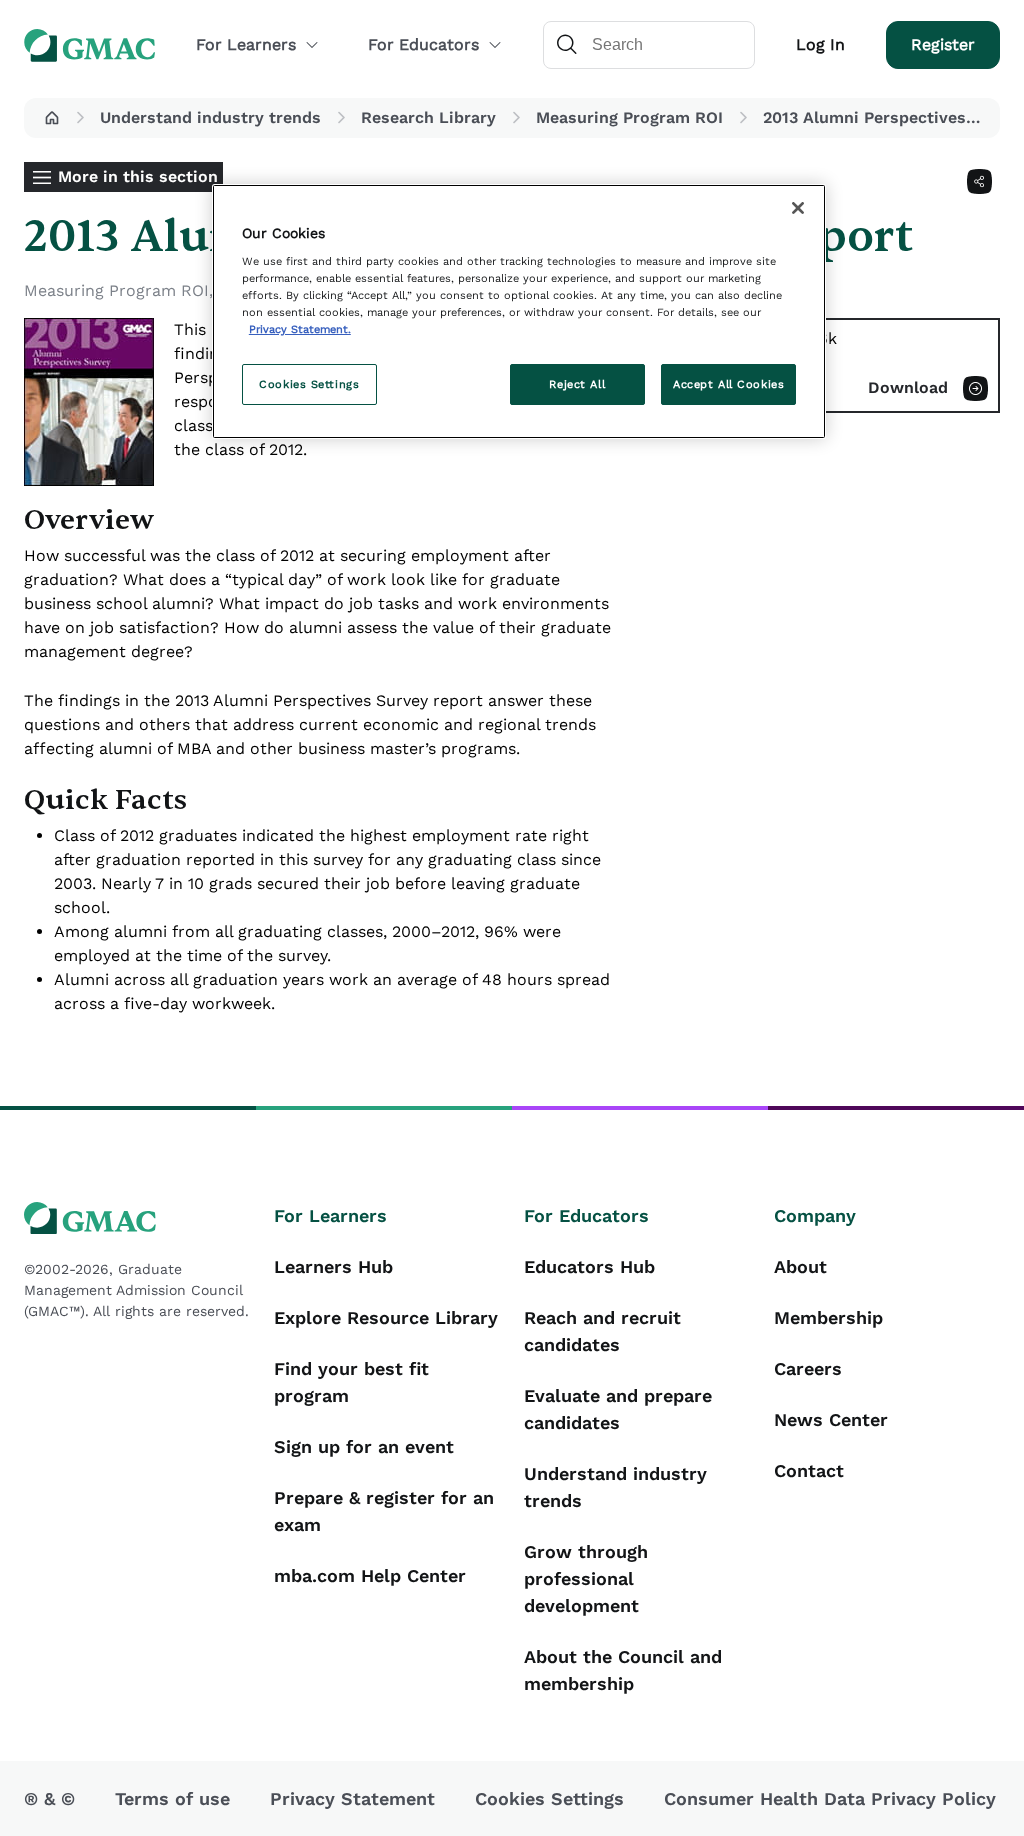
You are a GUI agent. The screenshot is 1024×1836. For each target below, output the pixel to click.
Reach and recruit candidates (602, 1331)
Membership (828, 1317)
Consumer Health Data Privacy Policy (830, 1798)
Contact (809, 1470)
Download (908, 387)
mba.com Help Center (370, 1575)
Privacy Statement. (300, 329)
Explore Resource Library (386, 1317)
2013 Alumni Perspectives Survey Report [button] (877, 117)
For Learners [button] (246, 44)
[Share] (979, 181)
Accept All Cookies (728, 384)
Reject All (577, 384)
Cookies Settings (309, 384)
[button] (52, 118)
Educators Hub (589, 1266)
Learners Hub (333, 1266)
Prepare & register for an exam (384, 1511)
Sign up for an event (364, 1446)
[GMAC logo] (137, 1218)
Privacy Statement (352, 1798)
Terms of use (172, 1798)
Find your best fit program (351, 1382)
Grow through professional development (586, 1578)
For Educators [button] (423, 44)
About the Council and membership (623, 1670)
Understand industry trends (210, 117)
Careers (808, 1368)
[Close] (798, 208)
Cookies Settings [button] (549, 1798)
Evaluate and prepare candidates (618, 1409)
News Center (831, 1419)
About (800, 1266)
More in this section (138, 176)
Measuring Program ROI (629, 117)
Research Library (428, 117)
